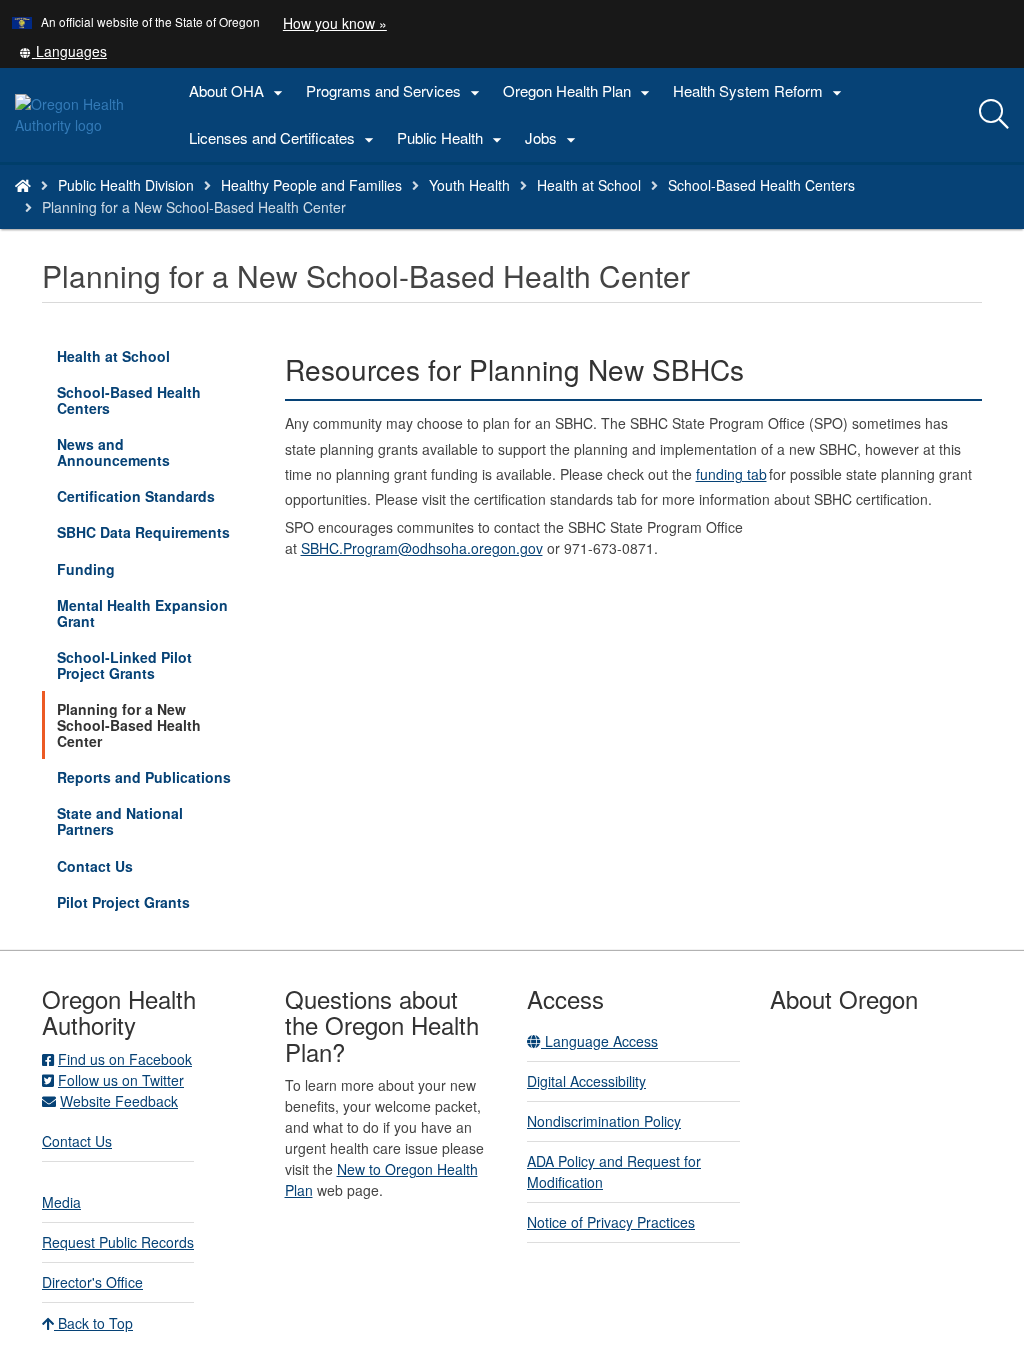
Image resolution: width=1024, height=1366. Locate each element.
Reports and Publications (144, 777)
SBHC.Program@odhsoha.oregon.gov (422, 548)
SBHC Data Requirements (143, 532)
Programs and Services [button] (395, 91)
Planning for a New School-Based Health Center (129, 725)
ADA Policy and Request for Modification (614, 1171)
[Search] (994, 115)
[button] (63, 51)
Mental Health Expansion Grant (142, 613)
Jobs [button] (553, 138)
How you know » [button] (335, 23)
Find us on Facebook (125, 1059)
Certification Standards (136, 496)
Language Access (599, 1041)
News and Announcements (113, 452)
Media (61, 1202)
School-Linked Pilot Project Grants (124, 665)
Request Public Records (118, 1242)
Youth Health (469, 185)
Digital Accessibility (586, 1081)
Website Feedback (119, 1101)
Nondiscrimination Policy (604, 1121)
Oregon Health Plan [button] (579, 91)
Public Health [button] (452, 138)
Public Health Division (126, 185)
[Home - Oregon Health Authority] (23, 185)
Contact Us (95, 866)
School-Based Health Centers (761, 185)
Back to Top (93, 1323)
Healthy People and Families (311, 185)
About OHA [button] (238, 91)
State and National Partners (120, 821)
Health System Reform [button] (760, 91)
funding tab (731, 474)
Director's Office (92, 1282)
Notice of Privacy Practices (611, 1222)
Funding (86, 569)
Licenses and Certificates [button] (284, 138)
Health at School (589, 185)
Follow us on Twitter (121, 1080)
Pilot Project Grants (123, 902)
